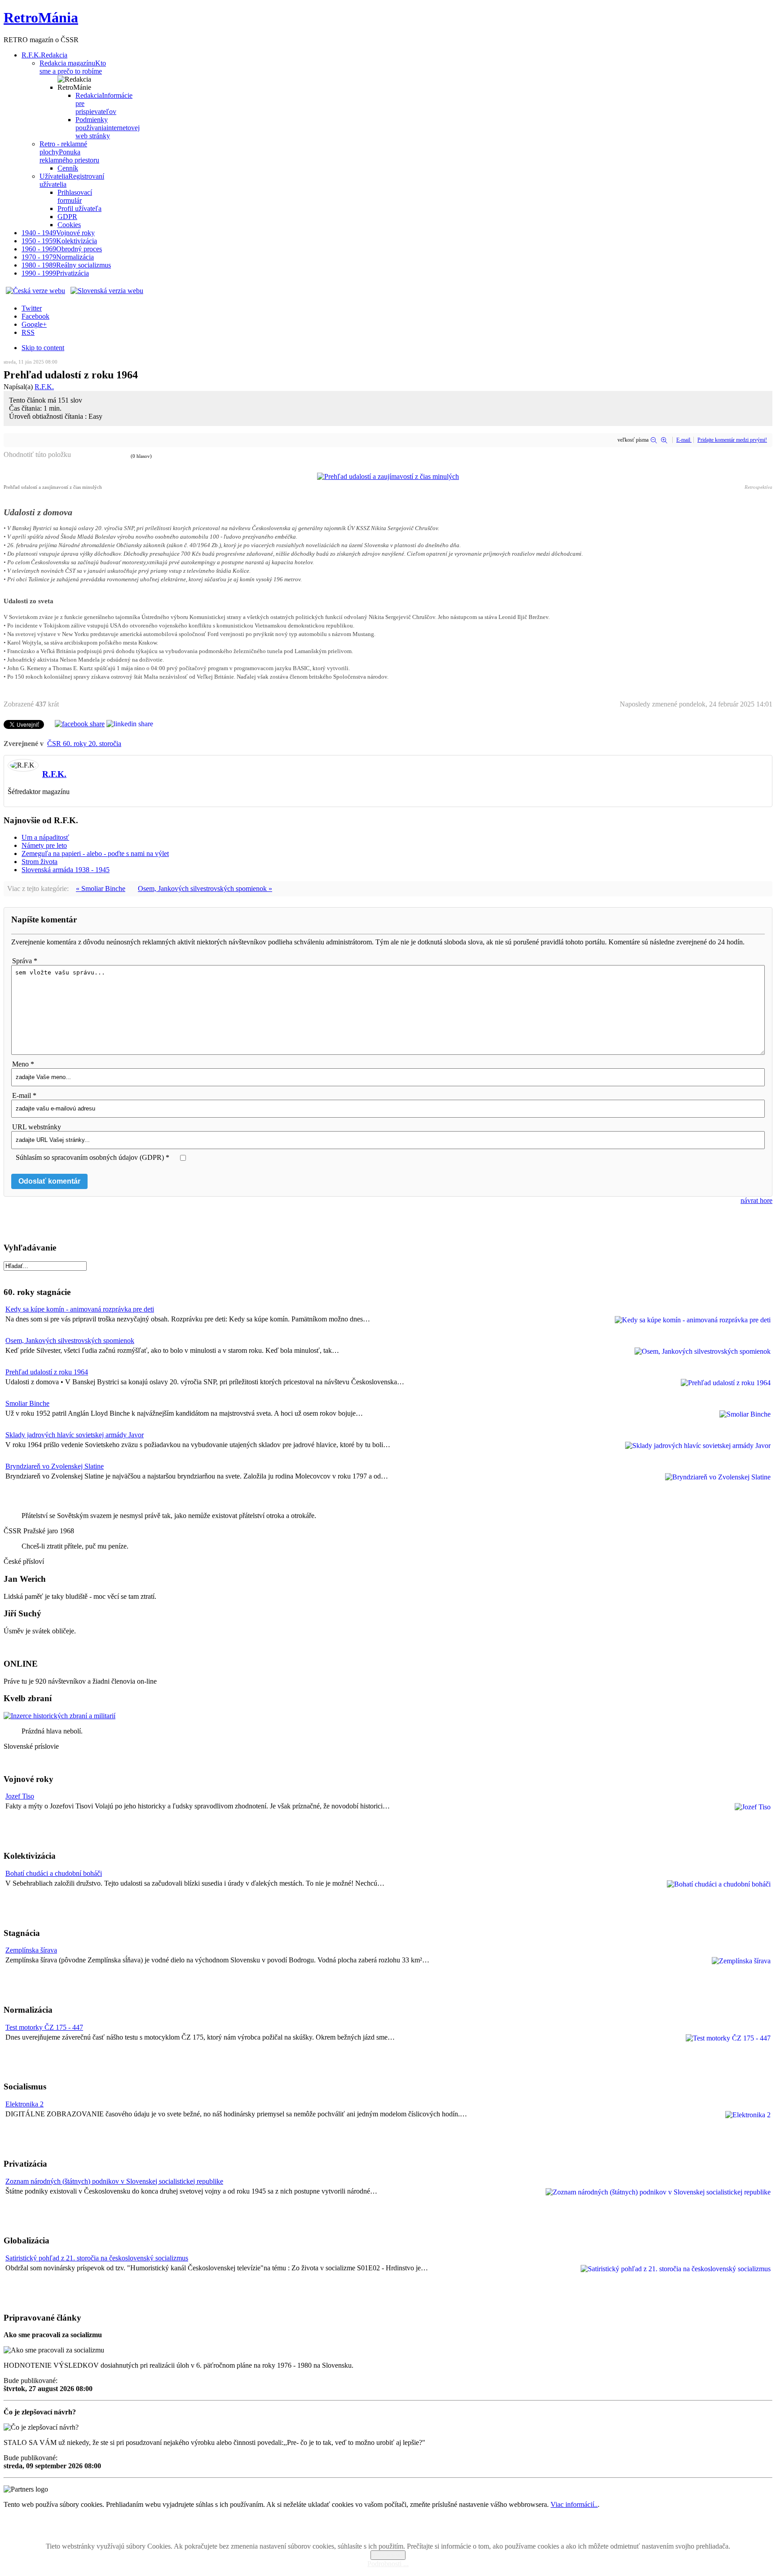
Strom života (40, 862)
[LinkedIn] (130, 724)
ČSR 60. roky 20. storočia (84, 744)
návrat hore (756, 1200)
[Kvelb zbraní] (60, 1716)
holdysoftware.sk (408, 2531)
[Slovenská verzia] (107, 291)
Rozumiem (388, 2555)
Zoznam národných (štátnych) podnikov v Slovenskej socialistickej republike (114, 2181)
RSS (28, 332)
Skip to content (43, 348)
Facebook (35, 316)
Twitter (32, 308)
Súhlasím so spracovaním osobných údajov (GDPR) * (93, 1157)
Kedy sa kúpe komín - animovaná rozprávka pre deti (80, 1309)
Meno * (23, 1064)
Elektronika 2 (24, 2104)
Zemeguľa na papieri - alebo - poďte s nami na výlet (95, 854)
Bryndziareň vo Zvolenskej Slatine (55, 1466)
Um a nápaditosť (45, 837)
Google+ (34, 324)
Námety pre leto (44, 845)
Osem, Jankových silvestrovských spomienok (70, 1341)
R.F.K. (44, 387)
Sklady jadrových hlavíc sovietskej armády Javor (75, 1435)
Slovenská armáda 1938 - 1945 (66, 870)
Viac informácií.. (574, 2504)
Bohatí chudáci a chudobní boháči (54, 1873)
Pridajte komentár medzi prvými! (732, 440)
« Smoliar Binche (101, 889)
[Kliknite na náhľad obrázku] (388, 476)
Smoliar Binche (27, 1403)
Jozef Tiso (20, 1796)
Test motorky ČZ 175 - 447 (44, 2027)
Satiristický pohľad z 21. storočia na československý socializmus (97, 2258)
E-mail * (24, 1095)
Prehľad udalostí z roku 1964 (47, 1372)
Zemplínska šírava (31, 1950)
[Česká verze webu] (35, 291)
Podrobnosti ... (388, 2564)
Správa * (25, 961)
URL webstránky (37, 1127)
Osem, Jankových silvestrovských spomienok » (205, 889)
